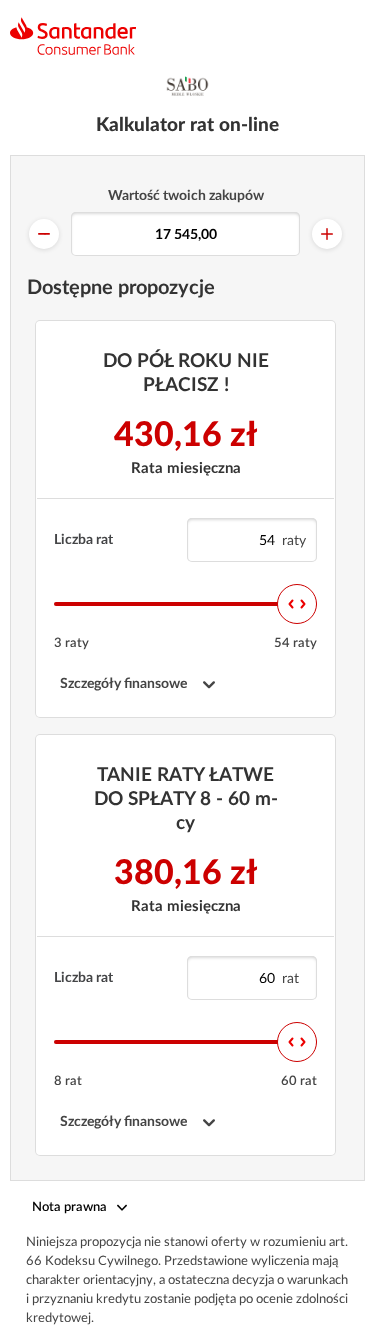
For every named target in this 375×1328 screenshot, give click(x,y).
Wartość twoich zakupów (186, 196)
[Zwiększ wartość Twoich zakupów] (327, 234)
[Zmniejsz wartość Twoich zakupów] (44, 234)
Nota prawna (69, 1207)
